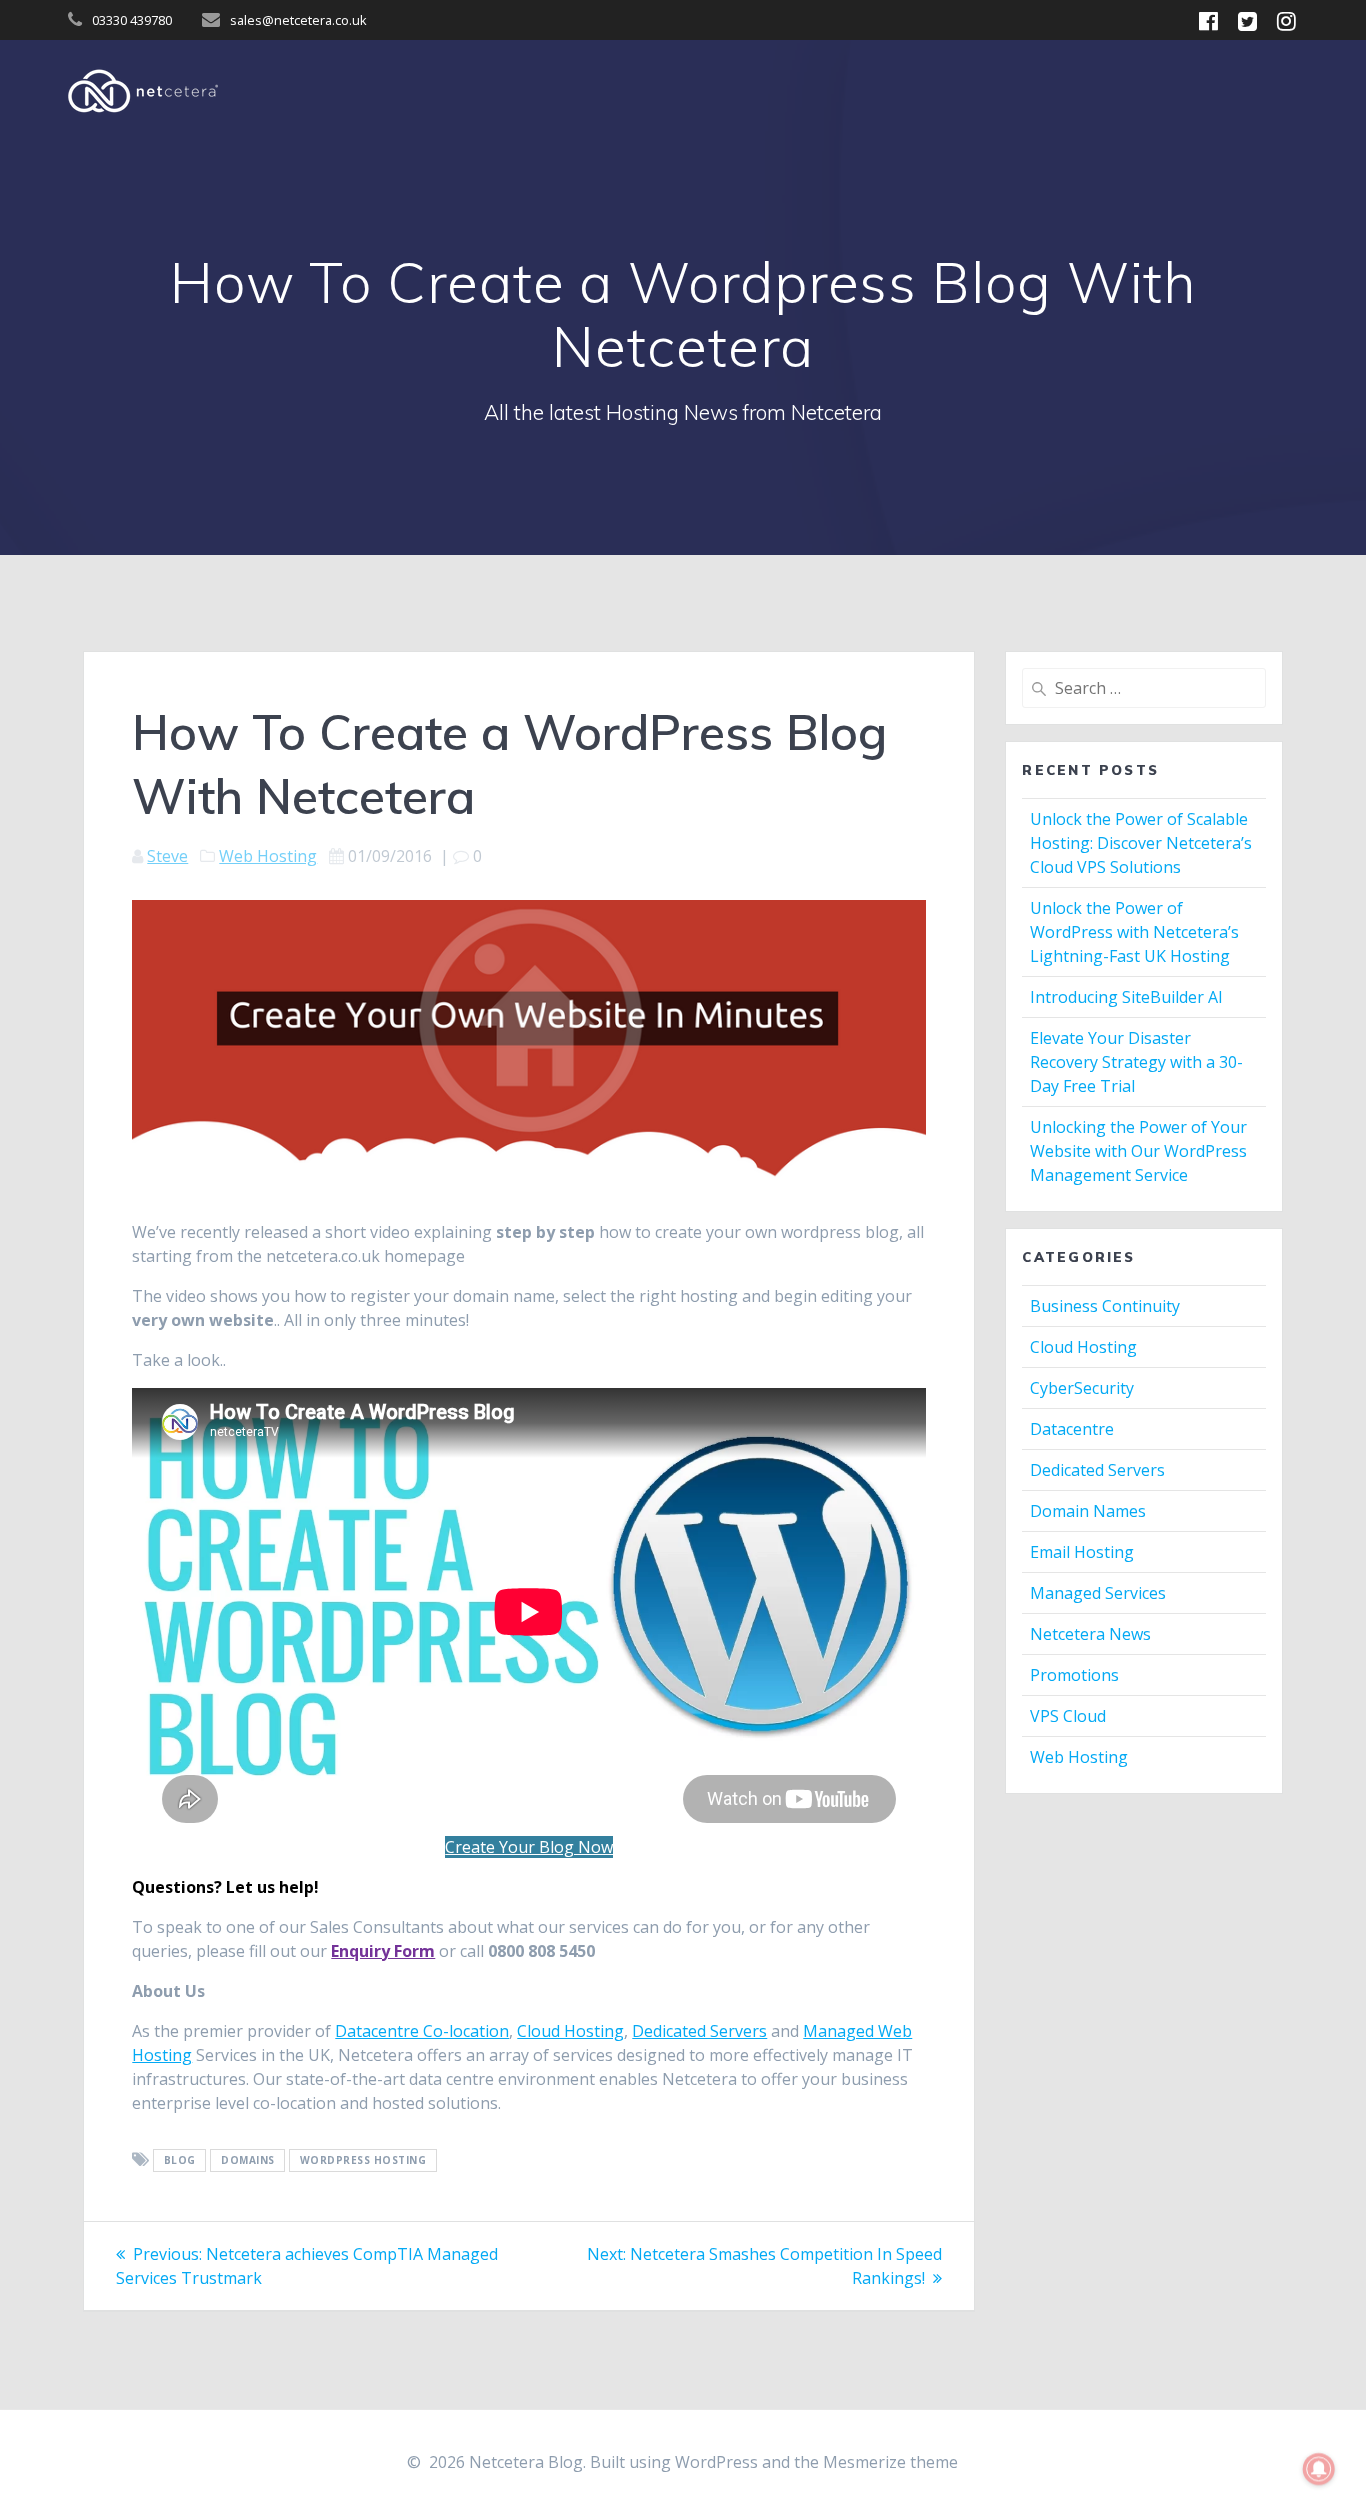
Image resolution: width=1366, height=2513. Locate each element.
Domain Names (1088, 1511)
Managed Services (1098, 1593)
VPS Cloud (1068, 1716)
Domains (248, 2161)
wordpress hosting (363, 2161)
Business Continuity (1105, 1306)
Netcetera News (1090, 1634)
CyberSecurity (1082, 1388)
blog (180, 2161)
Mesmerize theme (890, 2462)
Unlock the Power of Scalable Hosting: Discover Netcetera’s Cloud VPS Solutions (1141, 843)
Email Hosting (1082, 1552)
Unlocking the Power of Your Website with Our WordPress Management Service (1138, 1151)
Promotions (1074, 1675)
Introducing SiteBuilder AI (1126, 997)
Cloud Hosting (570, 2031)
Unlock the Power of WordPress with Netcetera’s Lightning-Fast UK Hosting (1134, 932)
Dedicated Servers (699, 2031)
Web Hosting (268, 856)
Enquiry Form (383, 1951)
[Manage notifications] (1319, 2469)
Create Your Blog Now (529, 1847)
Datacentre (1072, 1429)
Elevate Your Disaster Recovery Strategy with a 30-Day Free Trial (1136, 1062)
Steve (167, 856)
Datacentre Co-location (422, 2031)
